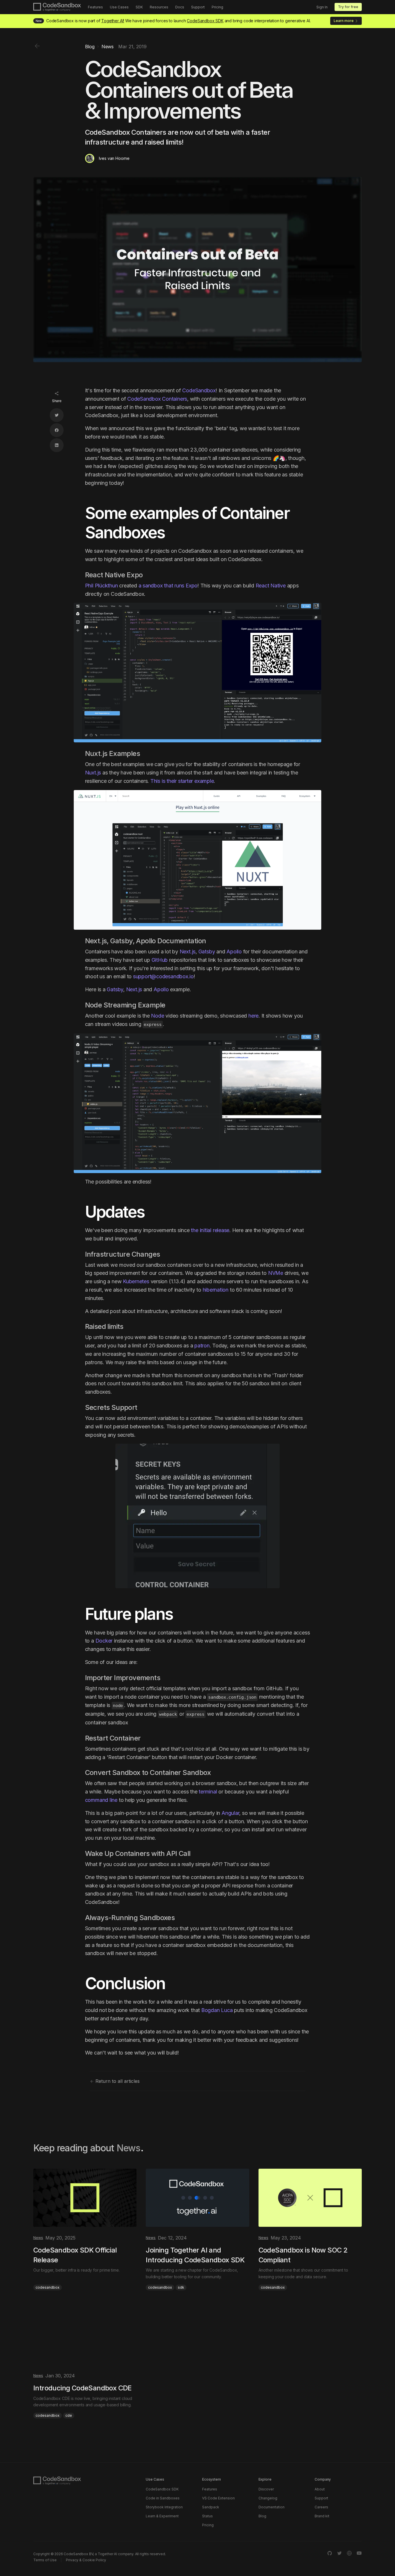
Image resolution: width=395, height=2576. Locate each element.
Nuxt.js (93, 773)
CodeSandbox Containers (157, 399)
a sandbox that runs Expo (168, 586)
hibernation (216, 1290)
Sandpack (211, 2507)
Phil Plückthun (101, 586)
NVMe (276, 1273)
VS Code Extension (218, 2498)
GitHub (160, 960)
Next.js (188, 952)
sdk (181, 2287)
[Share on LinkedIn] (57, 445)
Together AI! (113, 21)
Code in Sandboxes (163, 2498)
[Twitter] (339, 2553)
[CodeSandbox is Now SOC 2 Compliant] (310, 2230)
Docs (180, 7)
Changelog (268, 2498)
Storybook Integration (164, 2507)
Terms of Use (45, 2560)
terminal (208, 1792)
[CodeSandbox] (57, 7)
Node (157, 1016)
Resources (159, 7)
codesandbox (48, 2287)
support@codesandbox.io (163, 976)
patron (202, 1346)
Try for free (348, 7)
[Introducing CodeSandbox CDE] (85, 2363)
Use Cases (119, 7)
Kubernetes (136, 1281)
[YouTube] (359, 2553)
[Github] (330, 2553)
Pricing (217, 7)
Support (198, 7)
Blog (262, 2516)
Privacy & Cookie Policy (86, 2560)
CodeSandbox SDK (205, 21)
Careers (321, 2507)
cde (69, 2415)
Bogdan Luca (217, 2010)
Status (207, 2516)
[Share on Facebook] (57, 430)
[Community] (349, 2553)
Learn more (344, 21)
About (320, 2489)
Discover (266, 2489)
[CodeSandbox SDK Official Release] (85, 2230)
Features (95, 7)
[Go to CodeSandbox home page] (57, 2481)
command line (101, 1800)
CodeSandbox (199, 390)
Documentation (272, 2507)
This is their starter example (182, 781)
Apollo (234, 952)
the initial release (210, 1230)
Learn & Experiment (162, 2516)
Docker (104, 1641)
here (253, 1016)
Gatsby (207, 952)
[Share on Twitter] (57, 415)
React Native (271, 586)
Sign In (322, 7)
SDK (139, 7)
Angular (230, 1813)
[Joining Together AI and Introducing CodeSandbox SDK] (197, 2230)
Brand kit (322, 2516)
